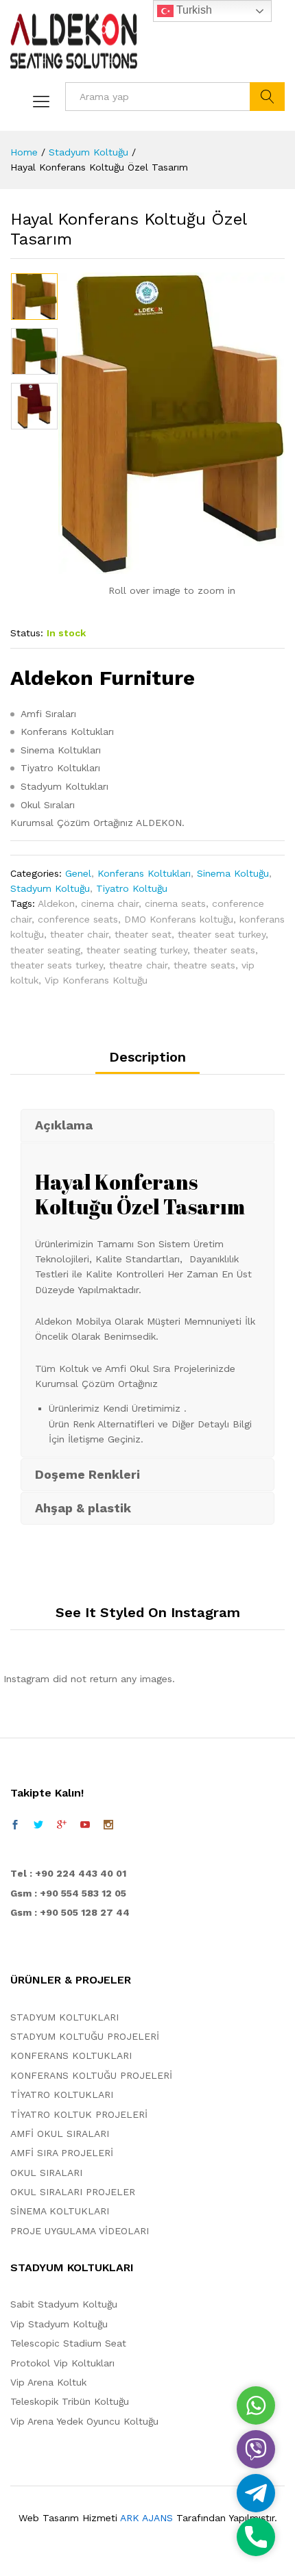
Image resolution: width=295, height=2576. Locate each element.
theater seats (224, 950)
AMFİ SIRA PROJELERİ (62, 2153)
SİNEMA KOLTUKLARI (60, 2211)
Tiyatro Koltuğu (132, 888)
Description (147, 1057)
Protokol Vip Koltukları (62, 2363)
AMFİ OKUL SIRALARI (60, 2134)
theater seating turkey (137, 950)
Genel (78, 873)
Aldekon (56, 903)
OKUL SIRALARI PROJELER (73, 2192)
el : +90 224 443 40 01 (72, 1873)
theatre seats (204, 965)
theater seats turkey (57, 965)
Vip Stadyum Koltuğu (59, 2324)
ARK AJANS (146, 2518)
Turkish (193, 10)
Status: (27, 633)
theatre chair (138, 965)
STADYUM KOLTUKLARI (64, 2017)
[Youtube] (85, 1825)
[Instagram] (108, 1825)
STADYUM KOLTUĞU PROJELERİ (85, 2036)
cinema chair (110, 903)
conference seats (78, 919)
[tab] (147, 1062)
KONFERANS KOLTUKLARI (71, 2055)
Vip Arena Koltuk (48, 2382)
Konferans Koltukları (144, 873)
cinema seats (175, 903)
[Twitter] (38, 1825)
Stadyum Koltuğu (50, 888)
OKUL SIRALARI (46, 2173)
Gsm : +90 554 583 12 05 (68, 1893)
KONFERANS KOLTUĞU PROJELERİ (91, 2075)
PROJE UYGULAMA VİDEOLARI (80, 2231)
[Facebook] (15, 1825)
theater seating (45, 950)
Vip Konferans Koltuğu (96, 980)
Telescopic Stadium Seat (68, 2343)
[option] (34, 297)
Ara (267, 97)
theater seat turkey (222, 934)
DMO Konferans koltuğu (179, 919)
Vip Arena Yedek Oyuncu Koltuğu (84, 2421)
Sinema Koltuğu (233, 873)
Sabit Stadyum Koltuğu (64, 2304)
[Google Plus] (62, 1825)
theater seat (143, 934)
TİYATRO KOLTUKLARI (62, 2094)
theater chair (79, 934)
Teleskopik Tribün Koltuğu (70, 2401)
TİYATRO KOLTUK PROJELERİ (79, 2114)
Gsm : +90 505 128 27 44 (70, 1912)
